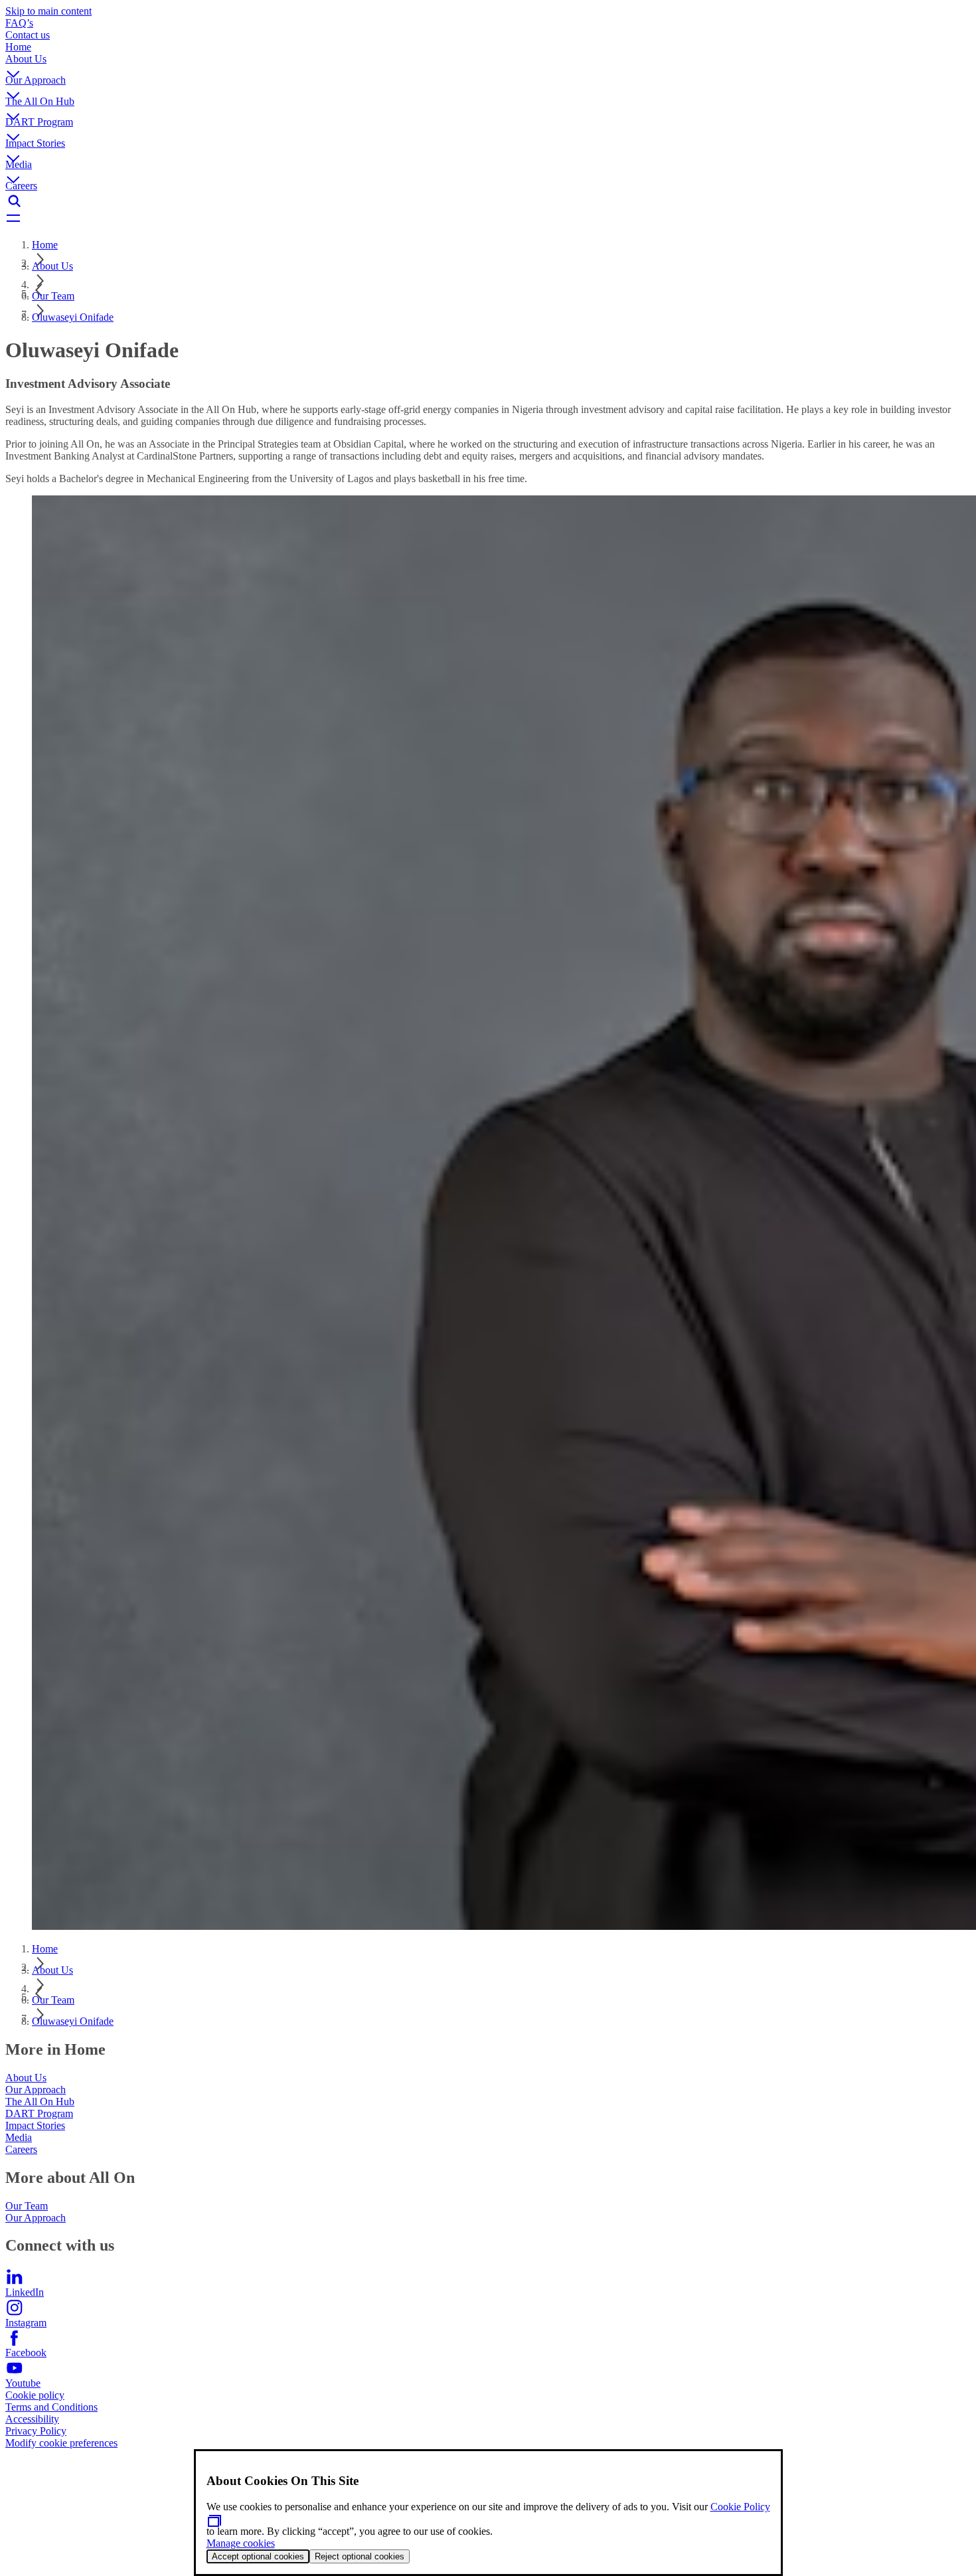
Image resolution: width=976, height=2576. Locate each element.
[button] (488, 64)
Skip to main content (48, 11)
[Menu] (488, 219)
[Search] (488, 201)
